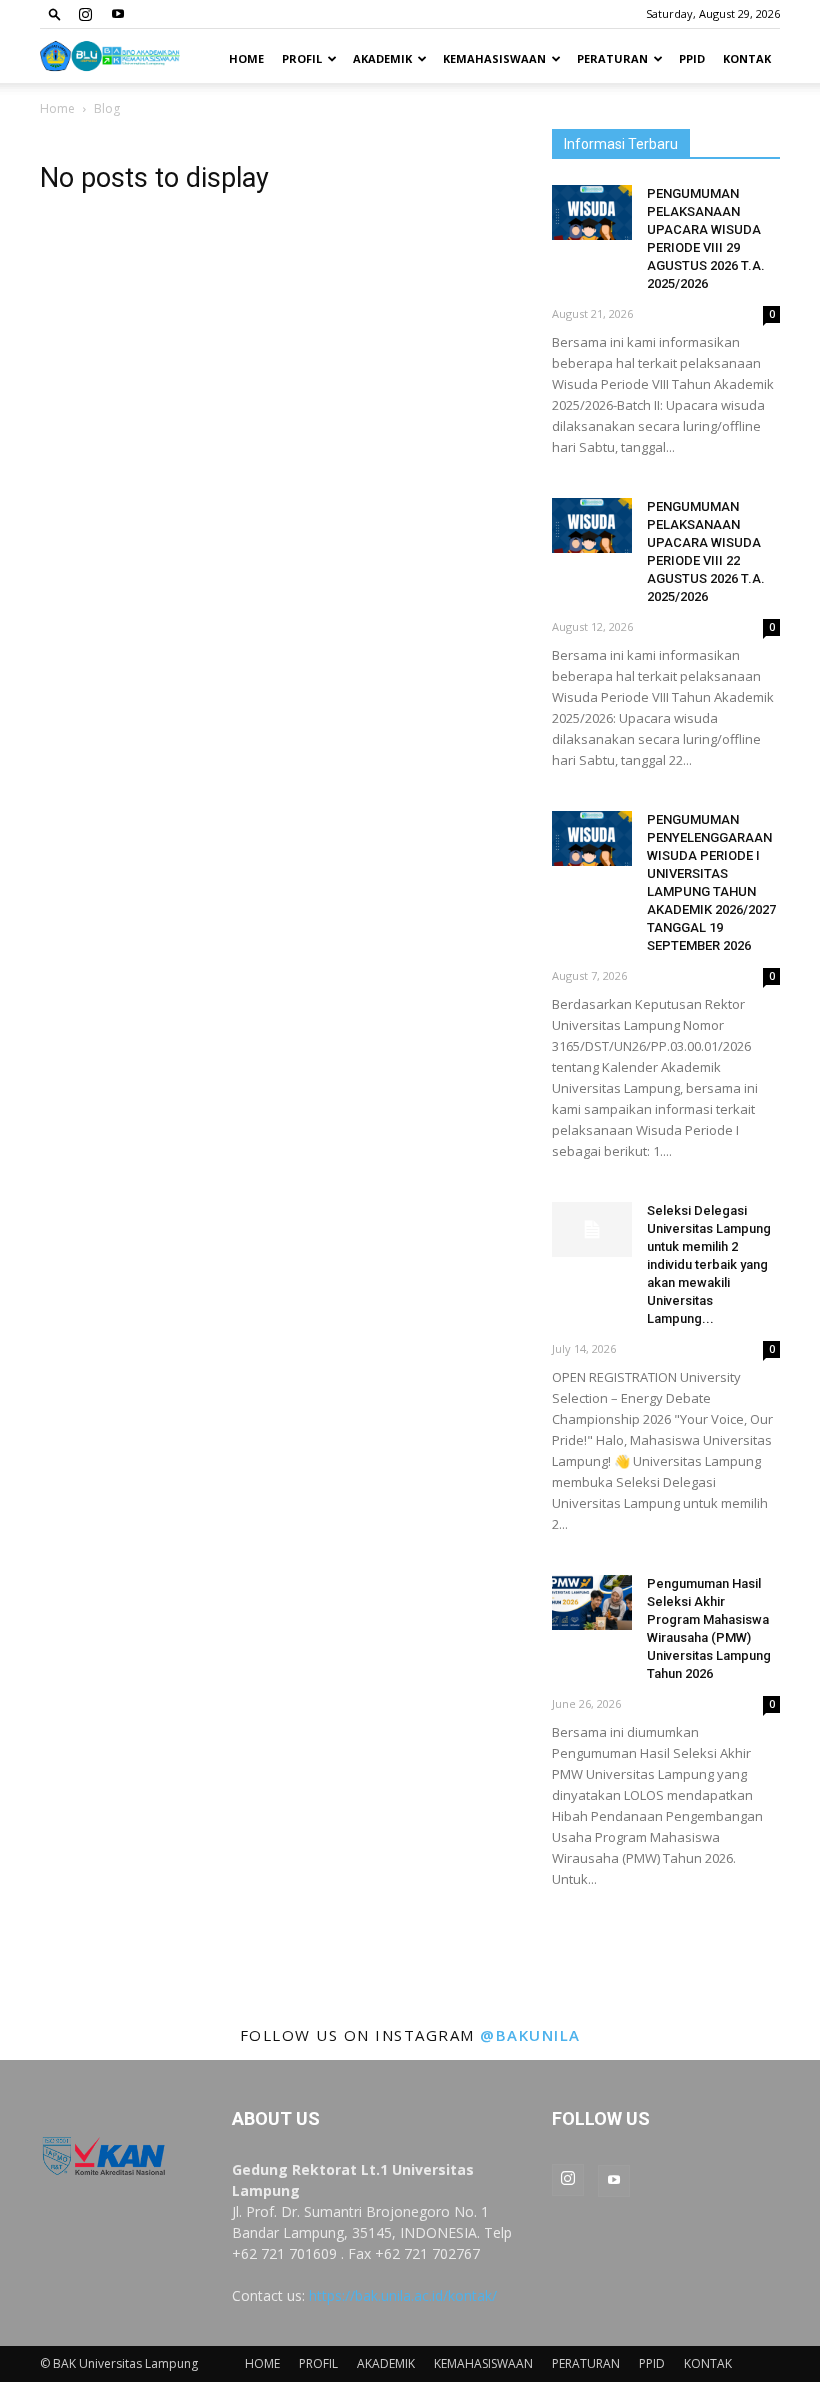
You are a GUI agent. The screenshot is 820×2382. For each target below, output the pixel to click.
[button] (55, 13)
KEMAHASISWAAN (494, 58)
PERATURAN (612, 58)
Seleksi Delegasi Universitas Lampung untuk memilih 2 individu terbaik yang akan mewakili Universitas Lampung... (709, 1264)
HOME (246, 58)
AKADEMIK (382, 58)
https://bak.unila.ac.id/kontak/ (403, 2295)
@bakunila (530, 2035)
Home (57, 108)
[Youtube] (118, 14)
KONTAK (747, 58)
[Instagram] (85, 14)
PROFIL (302, 58)
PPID (692, 58)
